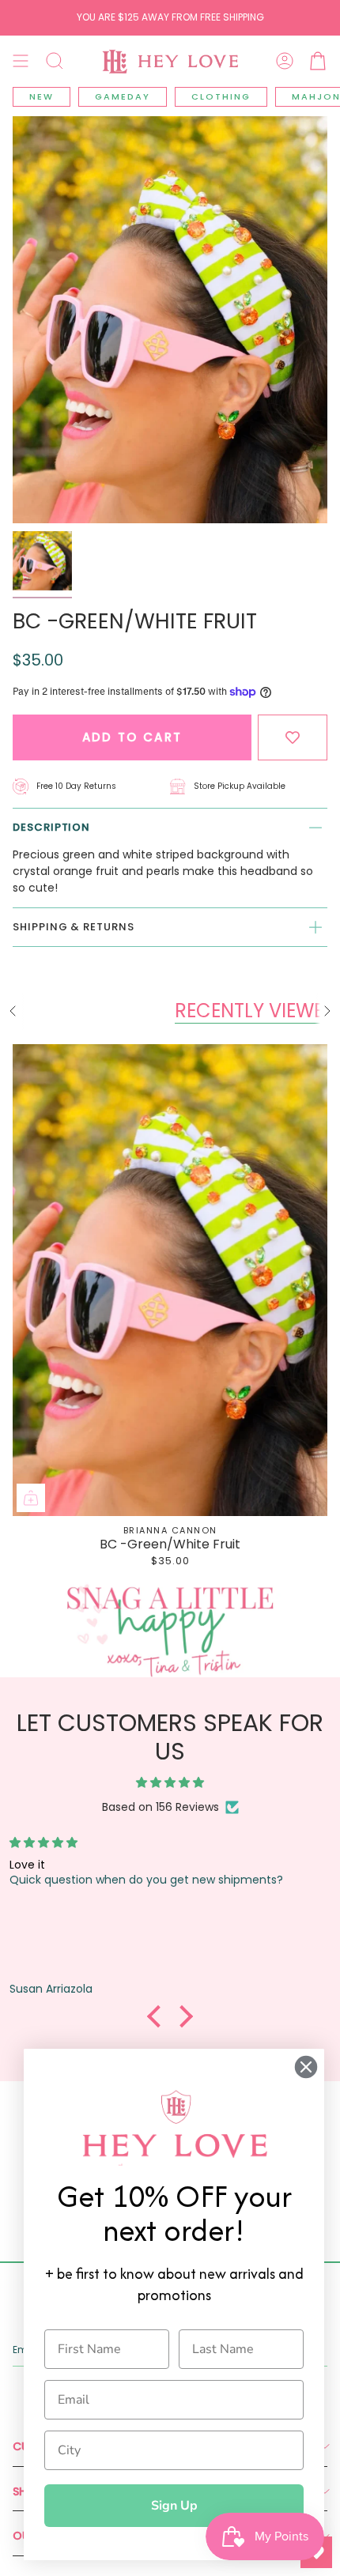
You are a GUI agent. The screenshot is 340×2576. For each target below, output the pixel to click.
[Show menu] (21, 61)
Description (51, 827)
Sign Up (174, 2506)
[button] (55, 61)
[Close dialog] (306, 2067)
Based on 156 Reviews (161, 1807)
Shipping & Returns (74, 927)
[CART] (318, 61)
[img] (170, 1783)
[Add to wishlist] (293, 738)
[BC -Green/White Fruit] (170, 1280)
